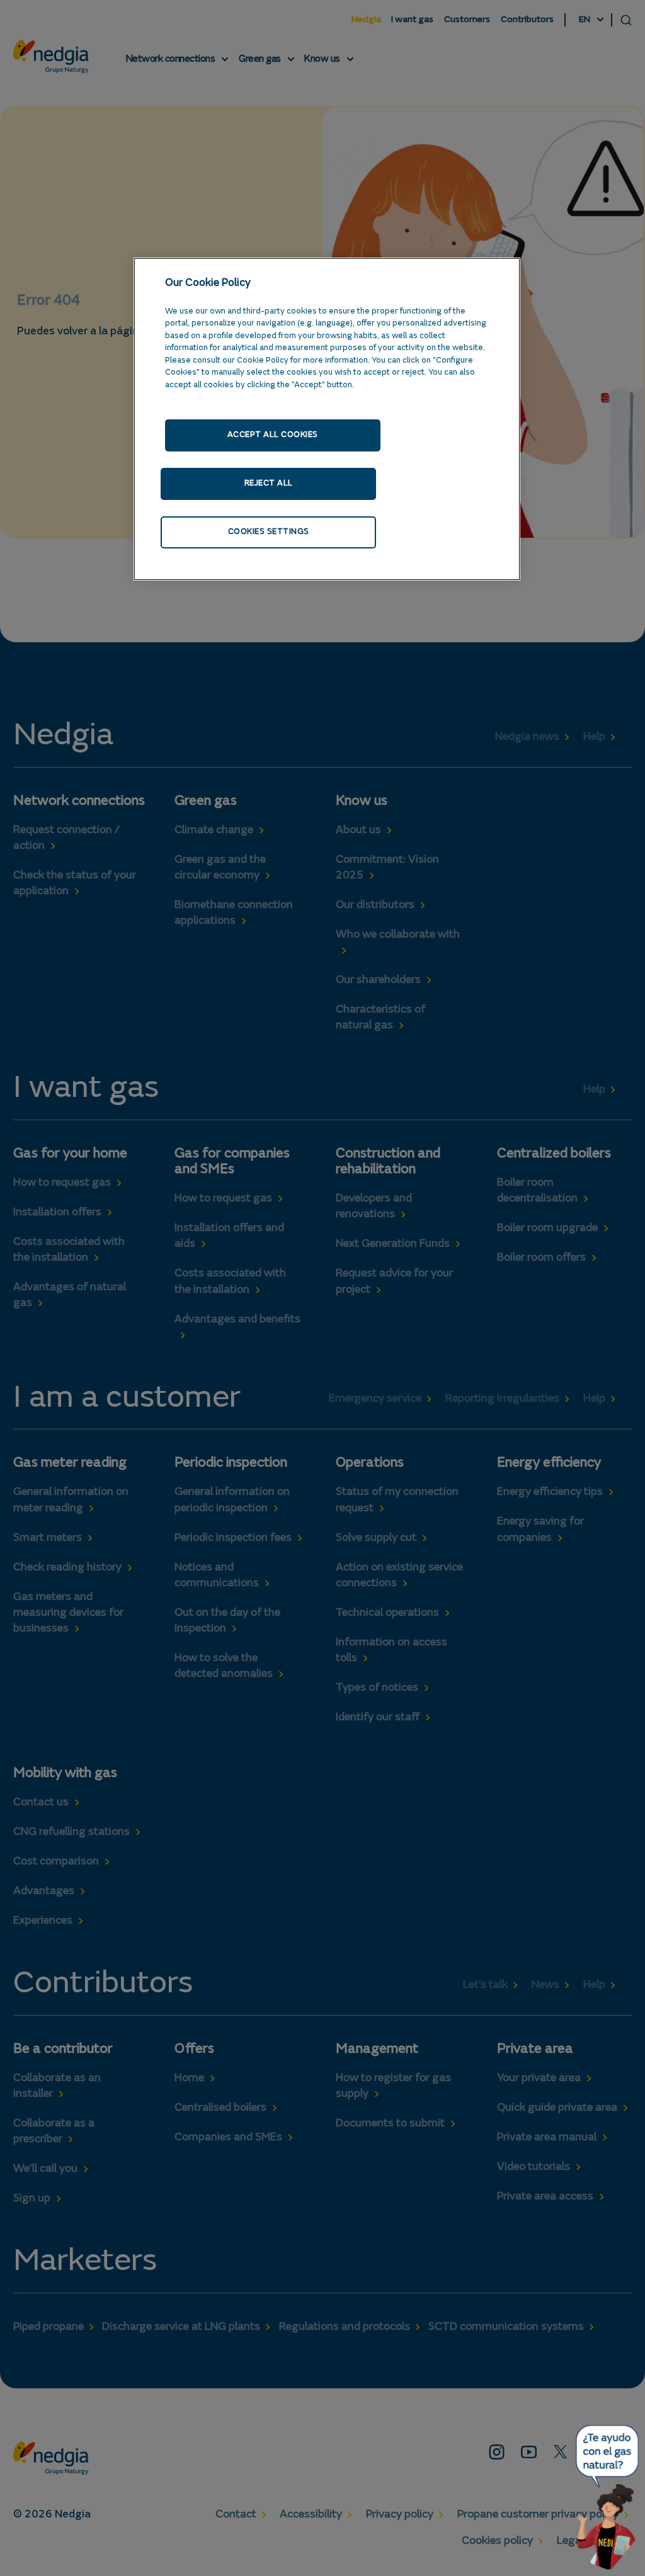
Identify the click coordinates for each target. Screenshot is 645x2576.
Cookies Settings (269, 532)
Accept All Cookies (273, 435)
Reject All (269, 483)
